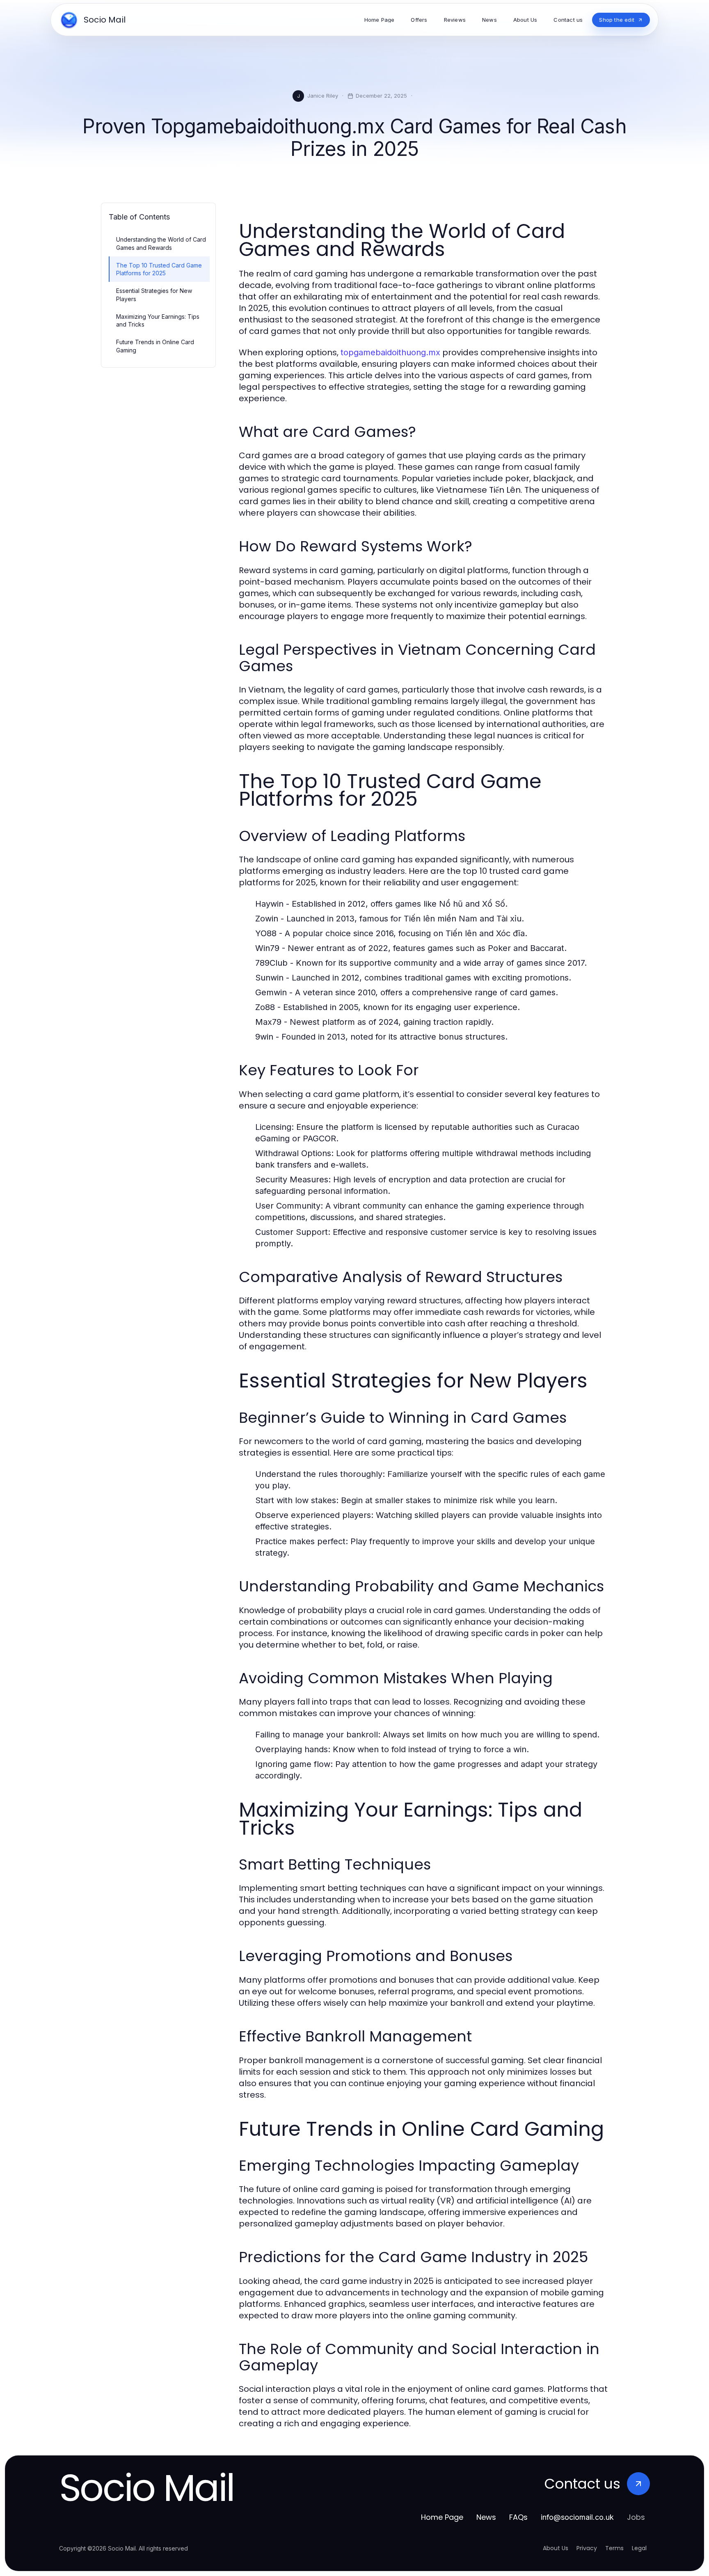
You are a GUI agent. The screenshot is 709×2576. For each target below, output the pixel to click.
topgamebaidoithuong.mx (390, 352)
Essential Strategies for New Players (154, 295)
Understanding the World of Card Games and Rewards (161, 243)
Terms (614, 2548)
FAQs (518, 2517)
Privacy (587, 2548)
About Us (556, 2548)
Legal (639, 2548)
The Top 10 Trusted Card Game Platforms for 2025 (159, 269)
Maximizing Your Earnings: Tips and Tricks (158, 320)
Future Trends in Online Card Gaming (155, 346)
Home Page (442, 2517)
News (486, 2517)
